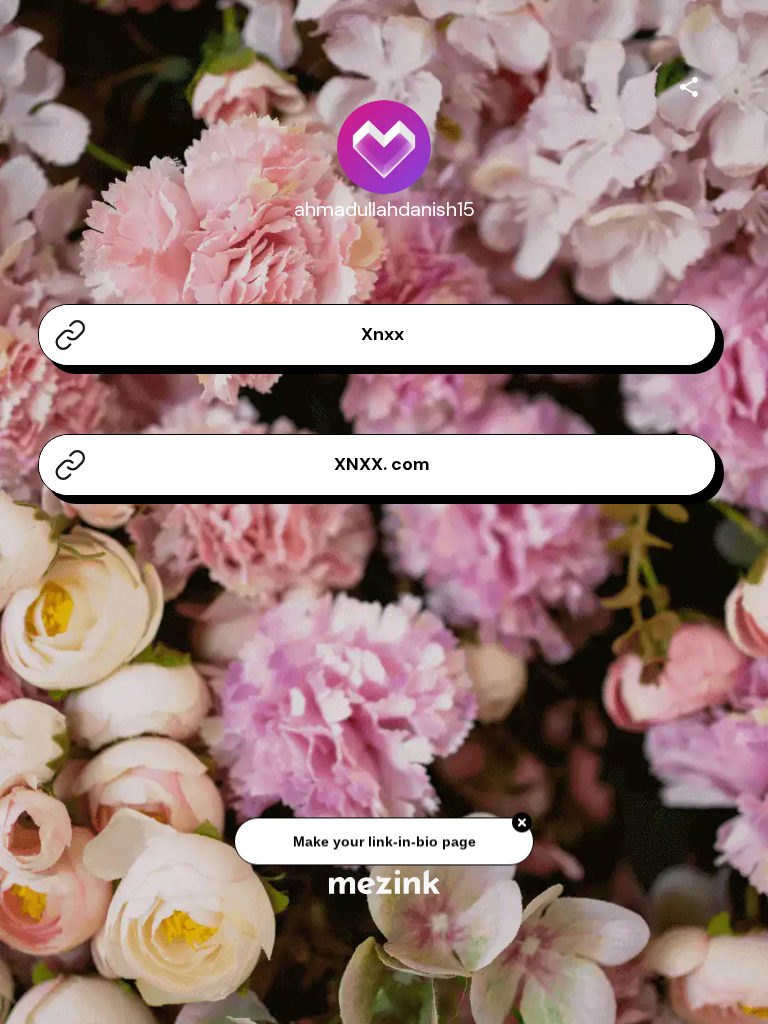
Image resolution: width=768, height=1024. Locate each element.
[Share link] (689, 84)
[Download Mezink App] (384, 881)
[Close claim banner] (522, 826)
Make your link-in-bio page (383, 844)
